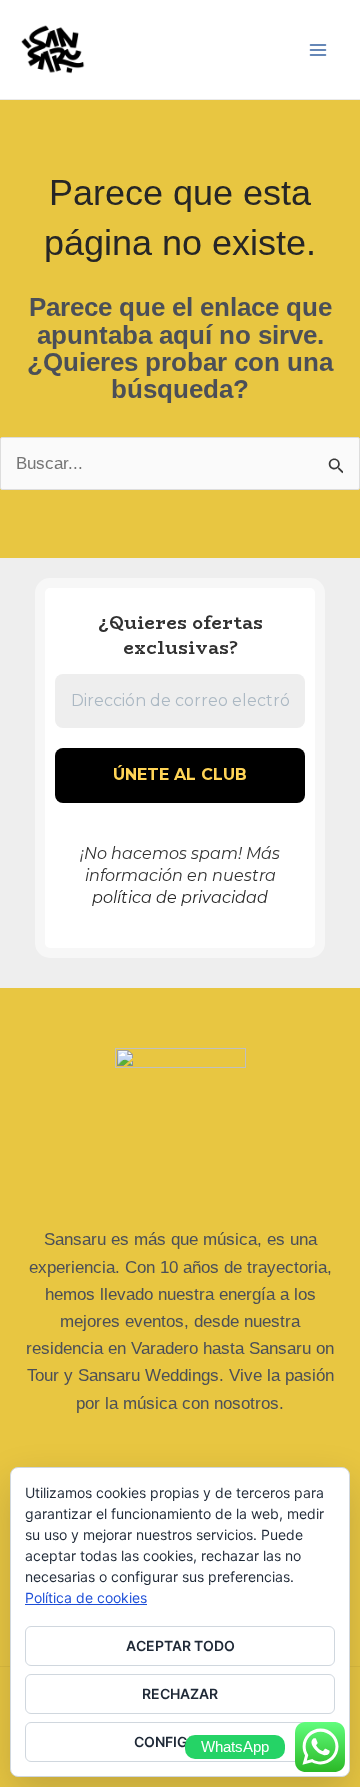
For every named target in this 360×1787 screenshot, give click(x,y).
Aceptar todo (180, 1645)
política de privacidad (180, 897)
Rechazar (180, 1693)
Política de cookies (86, 1597)
